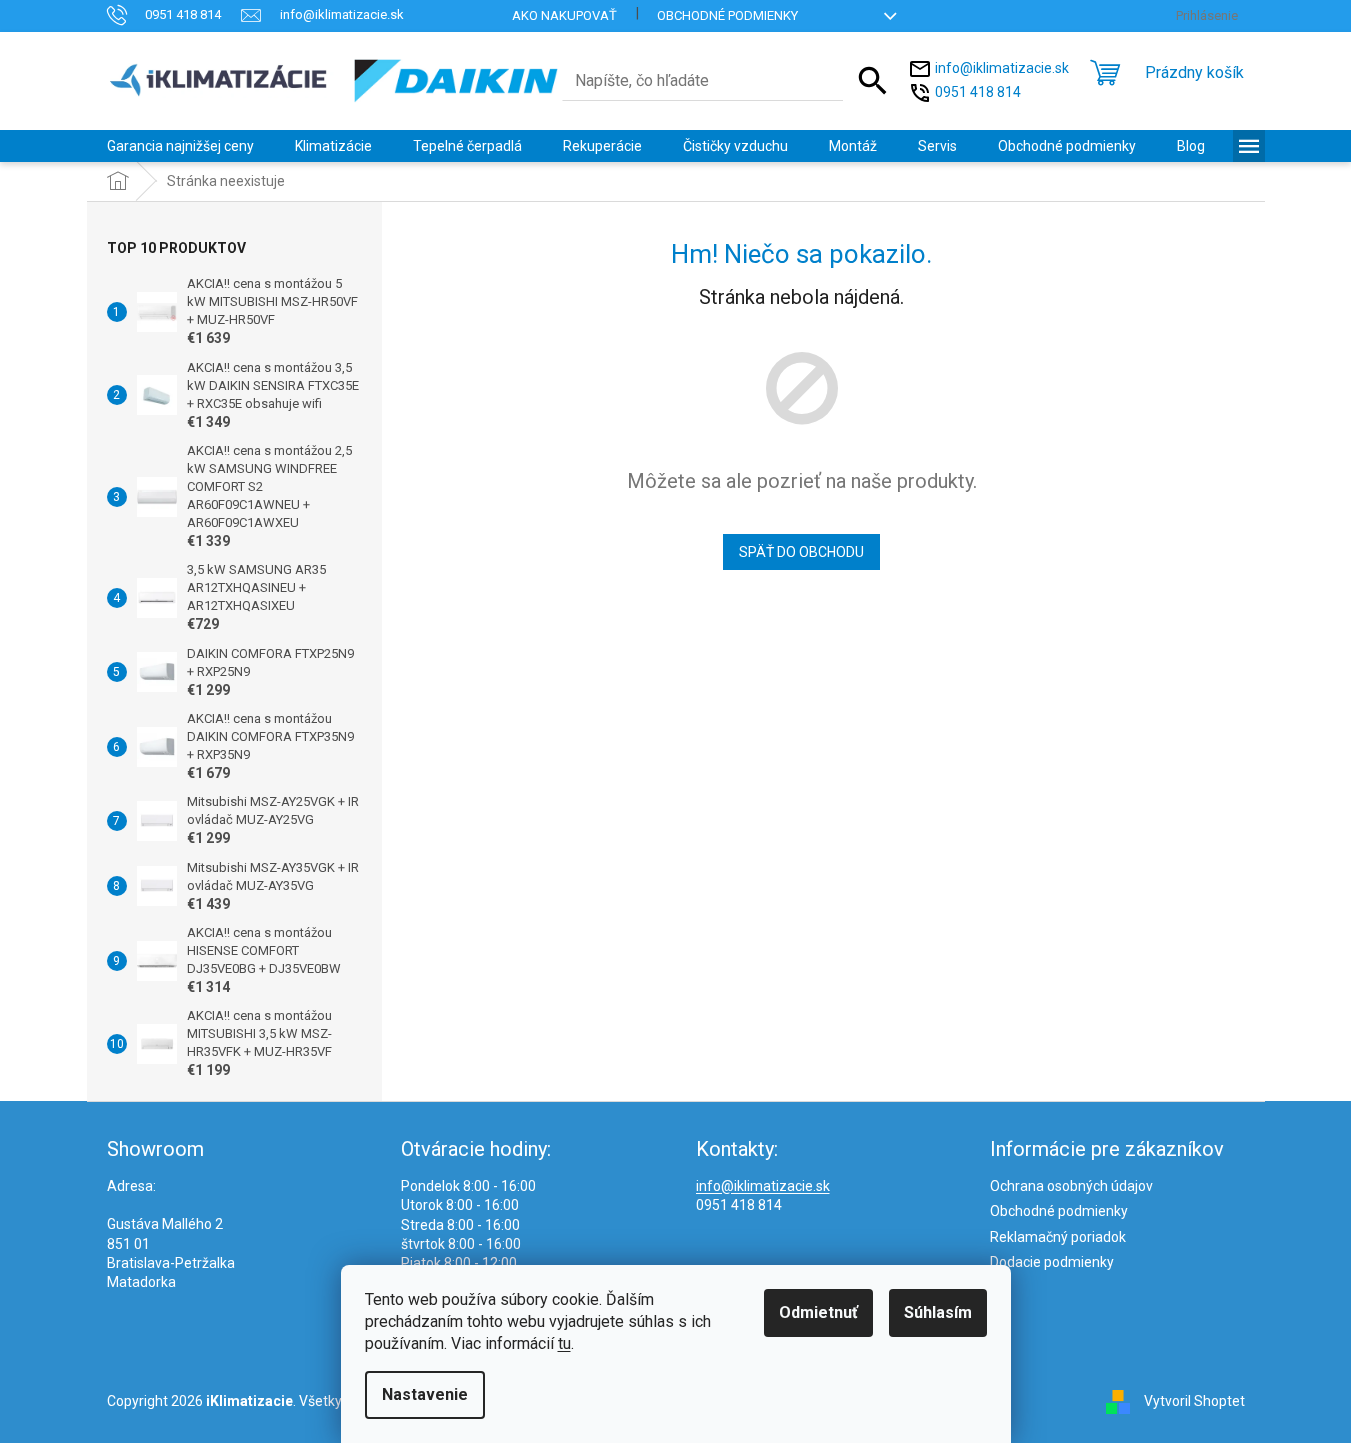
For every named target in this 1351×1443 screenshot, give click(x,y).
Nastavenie (425, 1394)
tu (564, 1343)
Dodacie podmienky (1052, 1262)
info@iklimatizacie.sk (1002, 67)
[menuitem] (180, 146)
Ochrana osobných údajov (1071, 1186)
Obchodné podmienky (727, 15)
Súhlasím (938, 1312)
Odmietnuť (818, 1312)
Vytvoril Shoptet (1194, 1401)
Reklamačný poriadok (1058, 1237)
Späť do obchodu (801, 552)
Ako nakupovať (564, 15)
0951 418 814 (978, 91)
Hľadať (873, 81)
